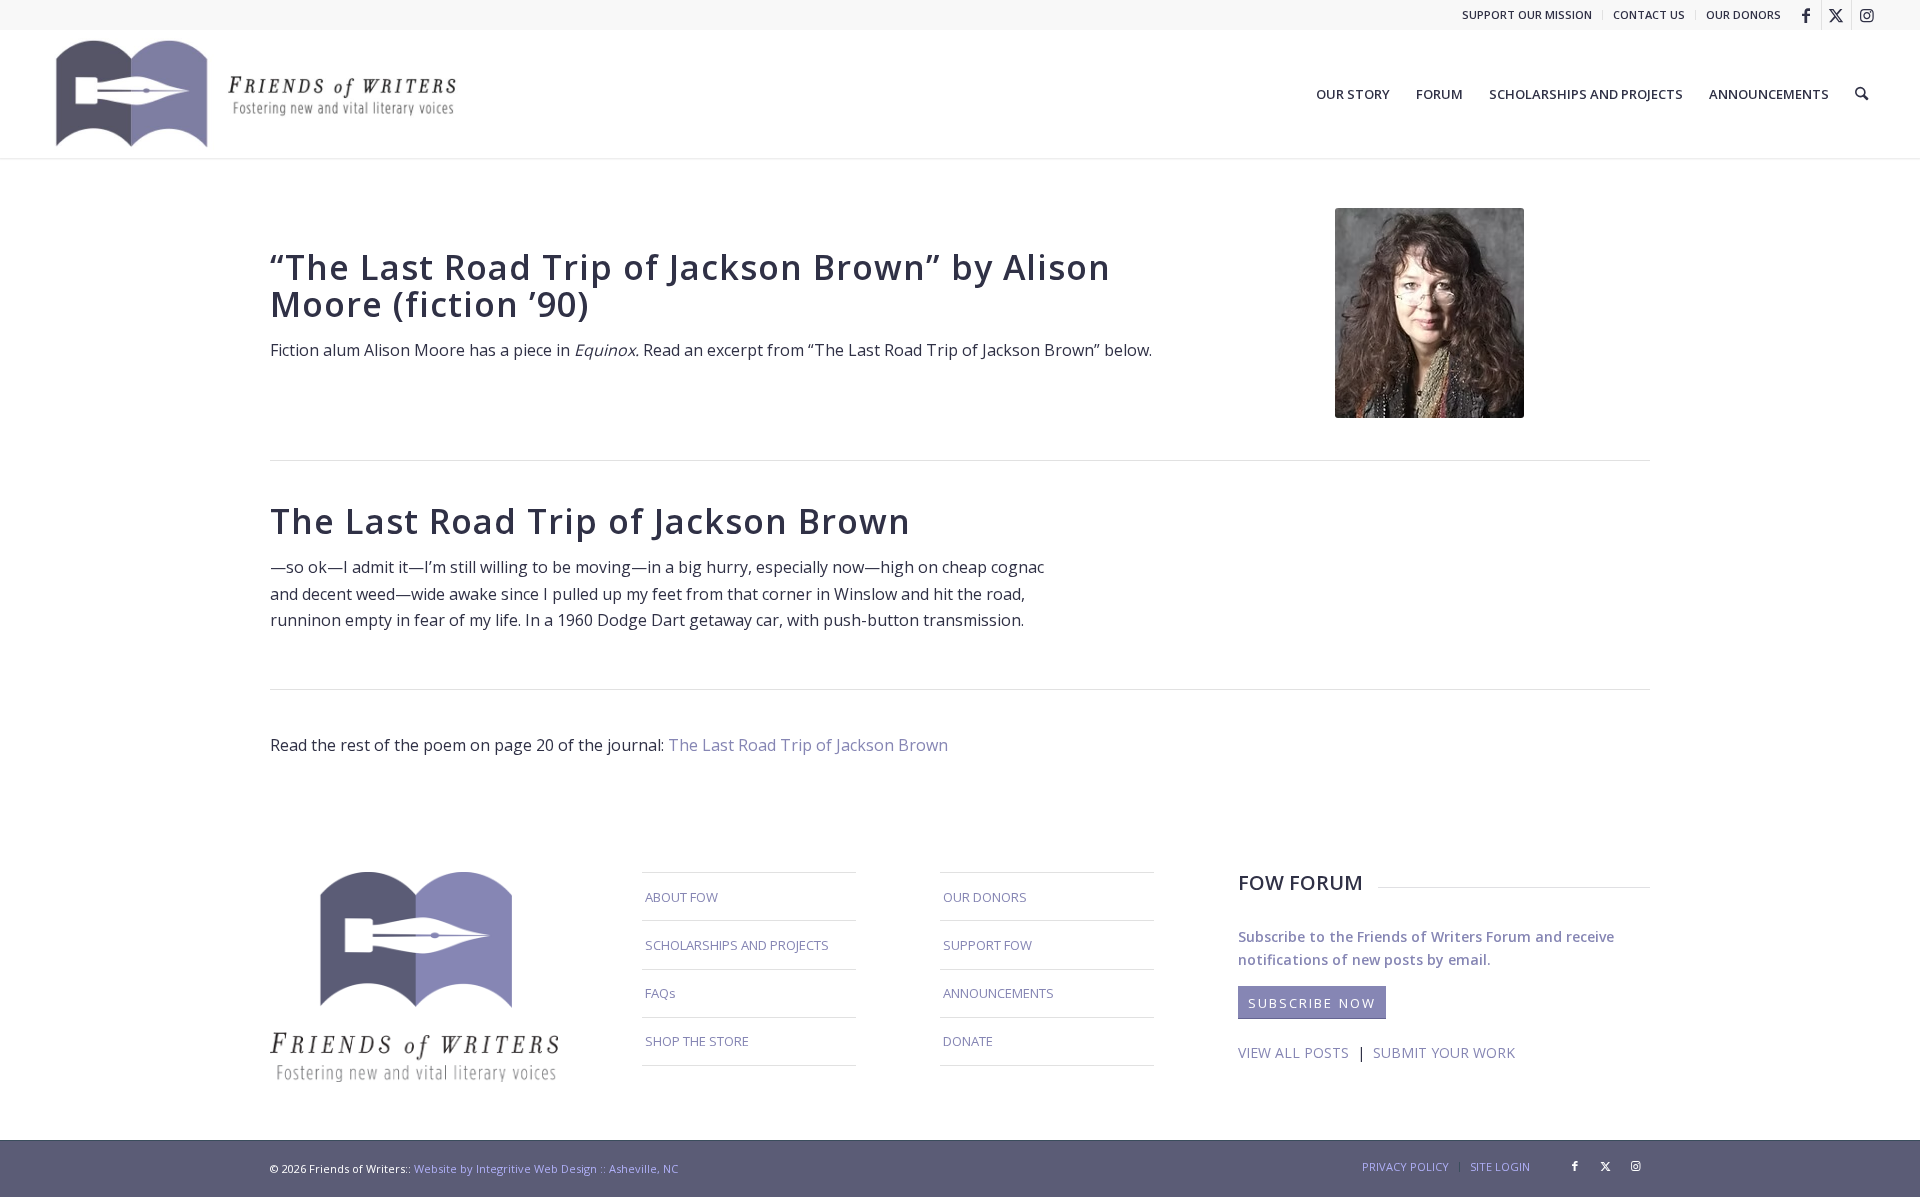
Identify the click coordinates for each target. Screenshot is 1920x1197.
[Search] (1861, 94)
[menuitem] (1527, 15)
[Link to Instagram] (1867, 15)
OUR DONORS (1743, 14)
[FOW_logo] (257, 94)
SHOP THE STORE (697, 1041)
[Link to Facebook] (1806, 15)
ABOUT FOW (681, 897)
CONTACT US (1649, 14)
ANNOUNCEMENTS (998, 993)
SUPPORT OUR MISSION (1527, 14)
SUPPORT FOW (987, 945)
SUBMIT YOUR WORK (1444, 1052)
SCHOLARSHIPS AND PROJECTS (737, 945)
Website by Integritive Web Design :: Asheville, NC (546, 1168)
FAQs (660, 993)
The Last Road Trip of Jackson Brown (808, 745)
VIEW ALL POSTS (1293, 1052)
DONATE (968, 1041)
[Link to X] (1836, 15)
